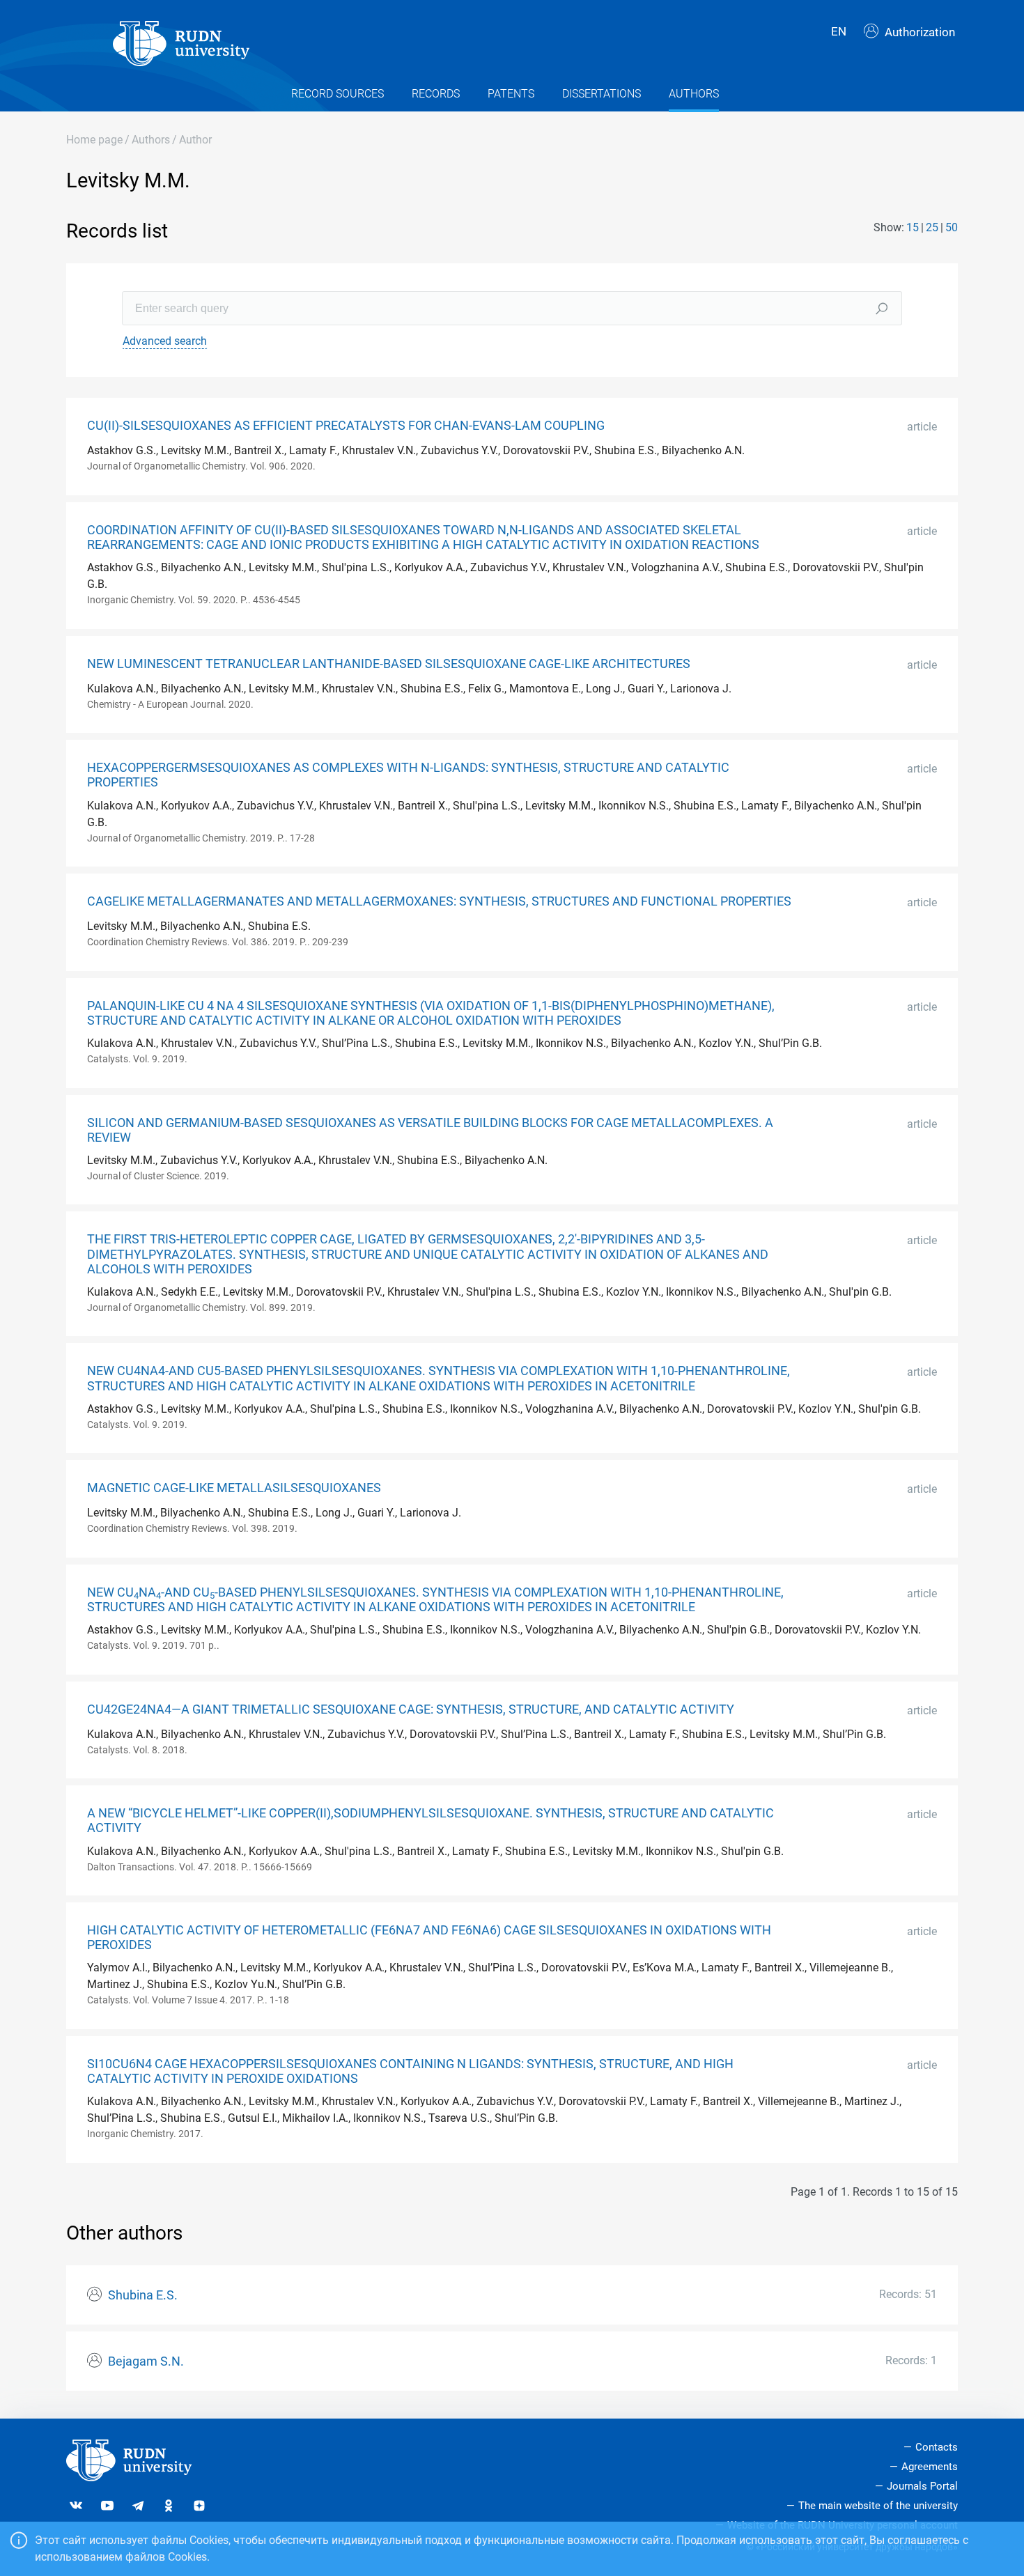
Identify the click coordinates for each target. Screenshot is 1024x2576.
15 (913, 227)
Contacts (937, 2447)
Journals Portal (922, 2486)
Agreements (930, 2467)
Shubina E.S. (143, 2295)
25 (932, 227)
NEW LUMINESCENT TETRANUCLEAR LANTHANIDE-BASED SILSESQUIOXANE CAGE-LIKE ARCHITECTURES (389, 664)
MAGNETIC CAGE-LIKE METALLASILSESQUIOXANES (234, 1488)
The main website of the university (878, 2506)
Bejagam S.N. (146, 2361)
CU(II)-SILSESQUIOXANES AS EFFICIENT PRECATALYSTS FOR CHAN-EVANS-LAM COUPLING (346, 426)
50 (952, 227)
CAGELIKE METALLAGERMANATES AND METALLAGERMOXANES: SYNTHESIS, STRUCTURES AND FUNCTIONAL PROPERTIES (439, 901)
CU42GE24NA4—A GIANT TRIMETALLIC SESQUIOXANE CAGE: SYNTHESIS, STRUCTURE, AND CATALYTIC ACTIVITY (411, 1709)
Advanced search (165, 341)
